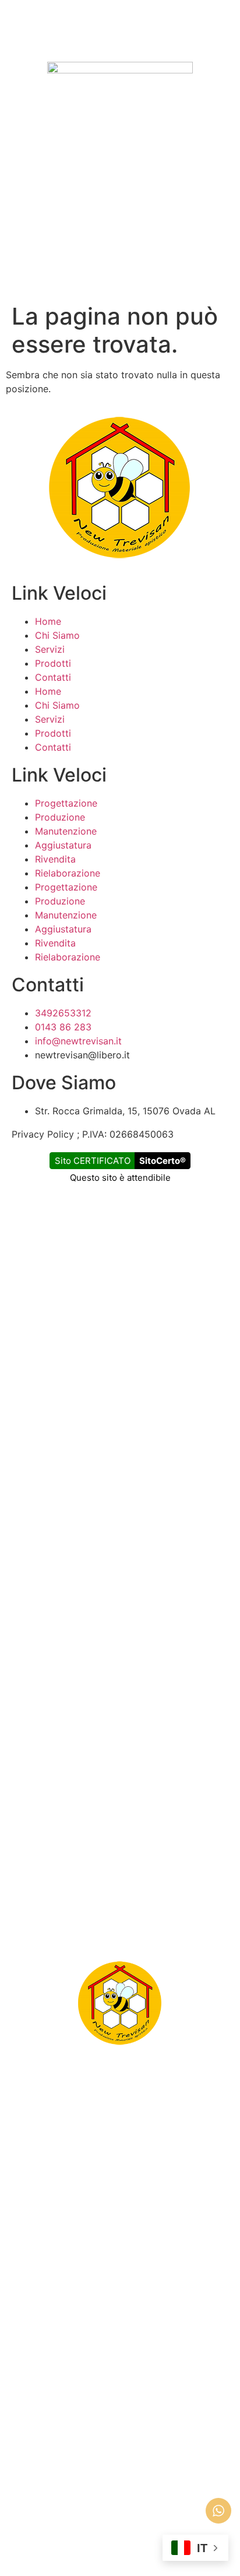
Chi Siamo (57, 635)
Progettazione (66, 803)
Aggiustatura (63, 845)
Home (48, 621)
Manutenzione (66, 831)
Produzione (60, 817)
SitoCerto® (163, 1161)
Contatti (53, 677)
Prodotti (53, 663)
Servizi (50, 649)
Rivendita (55, 859)
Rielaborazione (68, 873)
